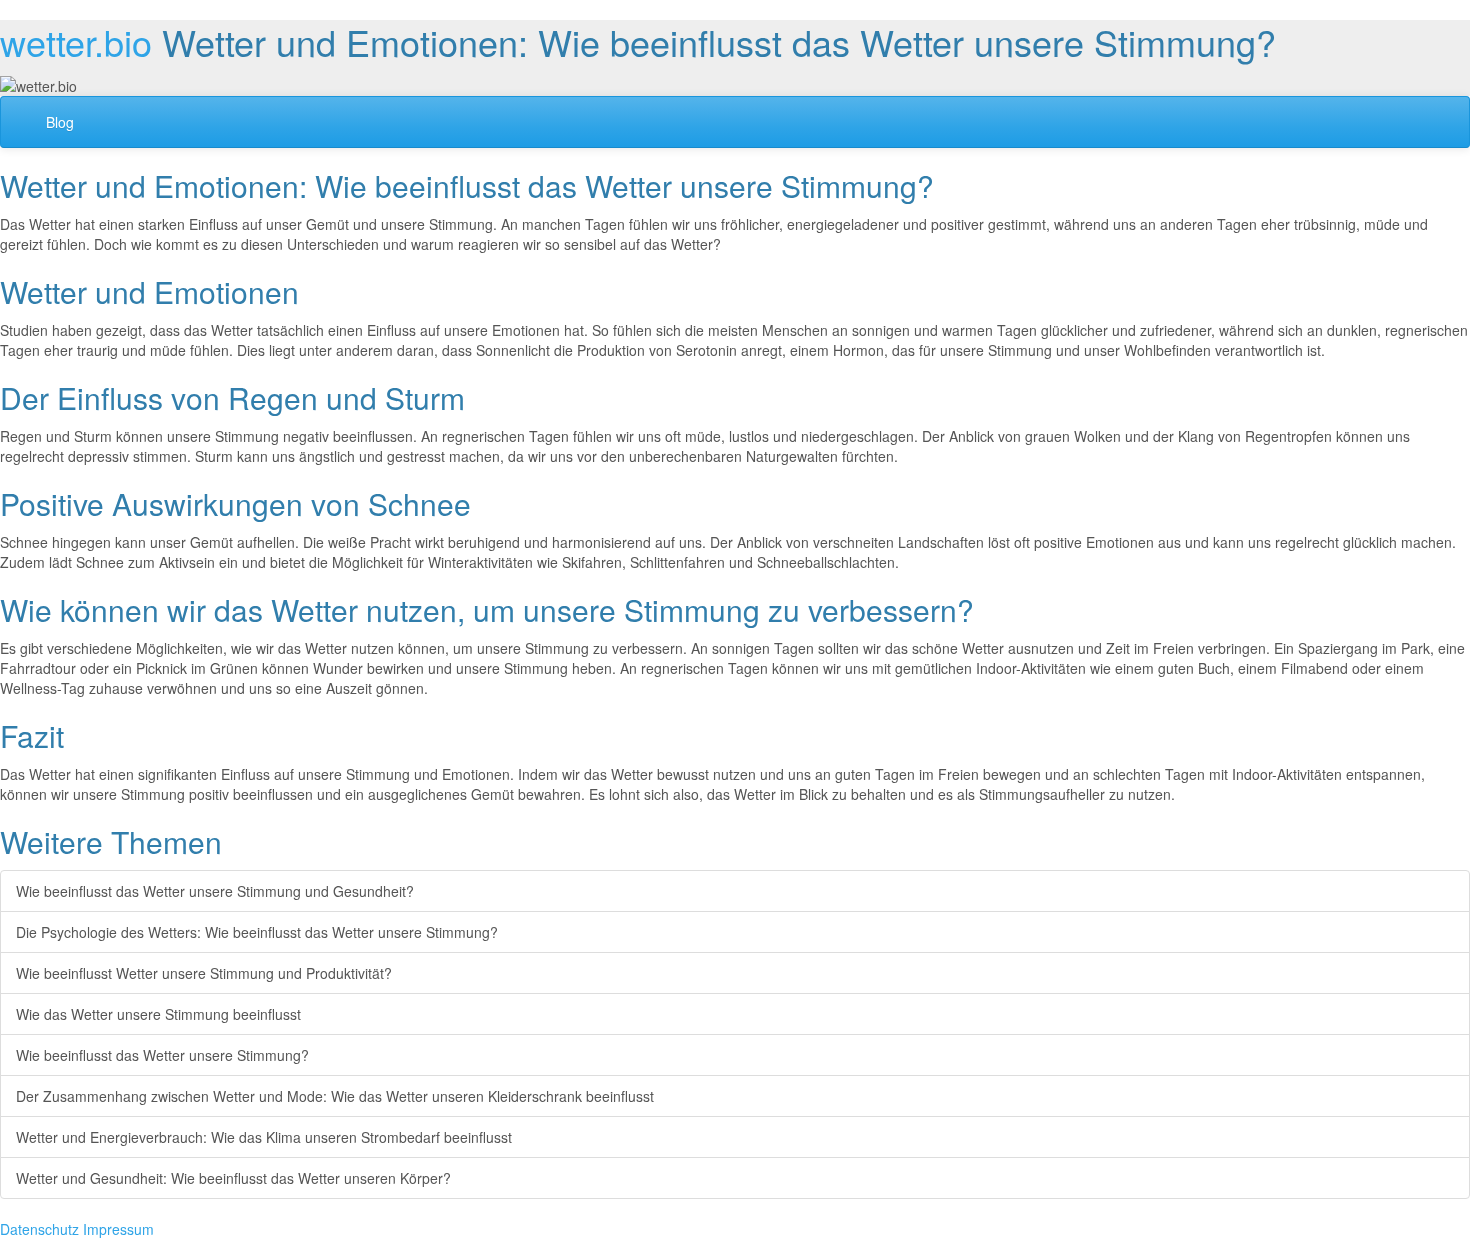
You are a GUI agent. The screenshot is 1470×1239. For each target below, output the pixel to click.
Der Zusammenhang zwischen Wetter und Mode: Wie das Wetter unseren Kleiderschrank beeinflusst (335, 1096)
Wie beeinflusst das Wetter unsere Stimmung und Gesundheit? (215, 891)
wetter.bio (76, 41)
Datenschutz (39, 1229)
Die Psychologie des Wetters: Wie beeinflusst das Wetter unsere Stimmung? (257, 932)
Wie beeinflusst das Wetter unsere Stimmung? (162, 1055)
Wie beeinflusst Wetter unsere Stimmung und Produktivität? (204, 973)
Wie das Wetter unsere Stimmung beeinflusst (158, 1014)
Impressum (118, 1229)
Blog (60, 122)
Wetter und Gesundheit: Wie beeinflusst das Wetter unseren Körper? (233, 1178)
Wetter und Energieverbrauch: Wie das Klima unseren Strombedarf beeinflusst (264, 1137)
